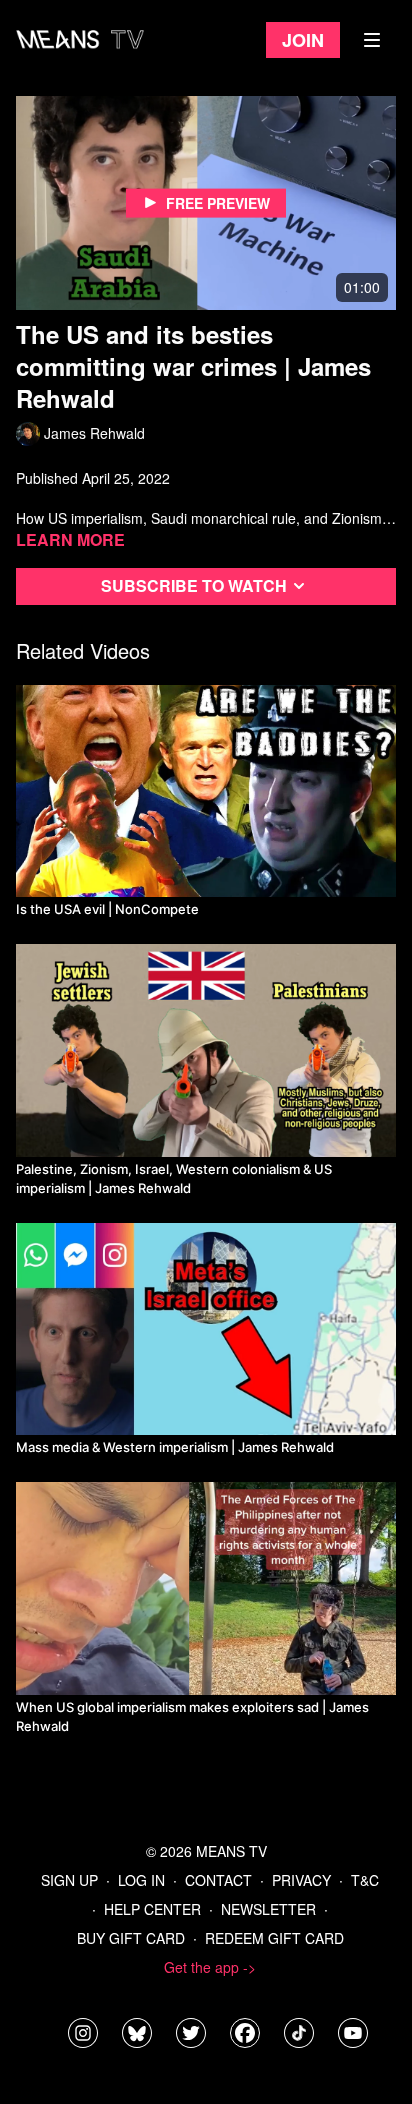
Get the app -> (210, 1967)
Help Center (152, 1909)
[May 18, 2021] (206, 1588)
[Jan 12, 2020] (206, 791)
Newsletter (268, 1909)
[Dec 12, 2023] (206, 1050)
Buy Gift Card (131, 1938)
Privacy (301, 1880)
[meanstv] (245, 2033)
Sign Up (69, 1880)
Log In (141, 1880)
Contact (218, 1880)
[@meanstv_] (299, 2033)
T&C (365, 1880)
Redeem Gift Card (274, 1938)
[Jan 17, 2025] (206, 1329)
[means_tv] (83, 2033)
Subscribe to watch (194, 585)
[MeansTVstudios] (137, 2033)
